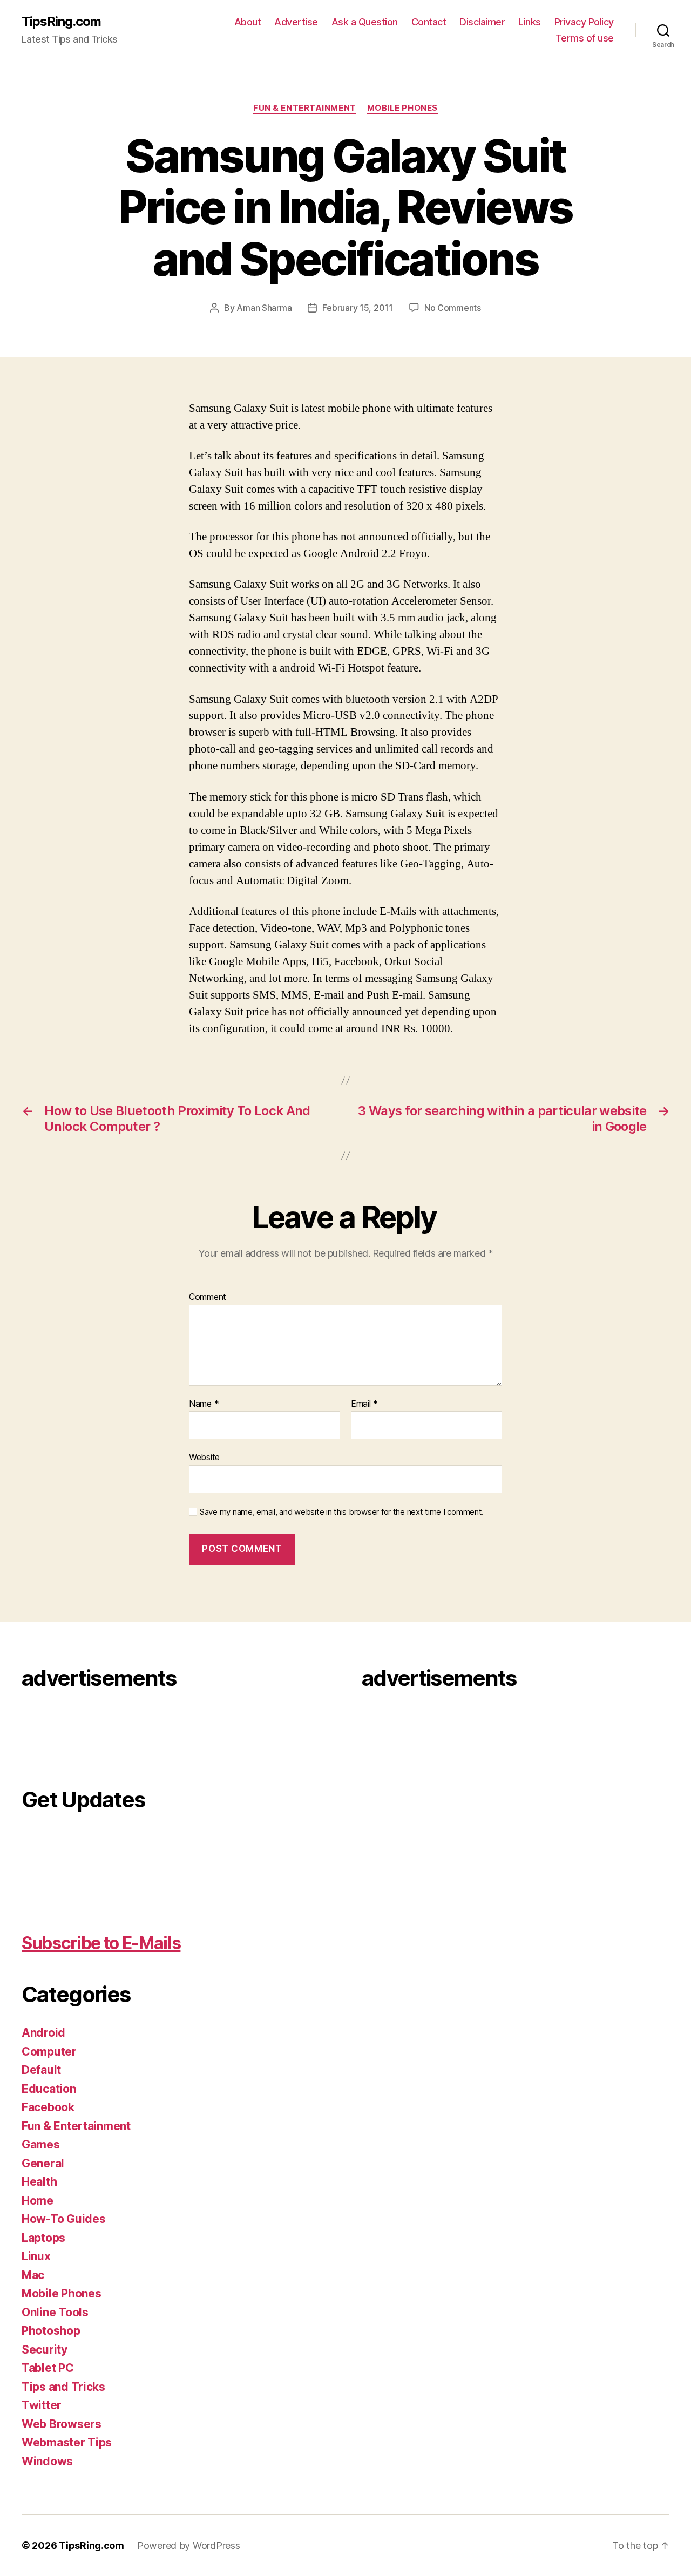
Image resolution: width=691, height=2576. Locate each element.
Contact (429, 22)
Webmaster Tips (67, 2442)
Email (364, 1404)
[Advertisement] (65, 1732)
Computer (49, 2052)
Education (49, 2089)
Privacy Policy (584, 22)
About (248, 22)
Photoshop (51, 2331)
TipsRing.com (61, 22)
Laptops (43, 2238)
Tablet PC (48, 2368)
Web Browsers (62, 2424)
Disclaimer (482, 22)
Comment (208, 1297)
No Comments (453, 308)
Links (530, 22)
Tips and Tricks (63, 2387)
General (43, 2163)
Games (41, 2144)
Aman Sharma (264, 308)
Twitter (42, 2405)
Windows (47, 2461)
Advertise (296, 22)
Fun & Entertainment (304, 108)
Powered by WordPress (189, 2546)
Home (38, 2201)
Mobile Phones (402, 108)
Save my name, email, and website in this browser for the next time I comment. (342, 1512)
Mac (33, 2275)
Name (204, 1404)
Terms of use (585, 38)
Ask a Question (365, 22)
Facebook (48, 2107)
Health (39, 2182)
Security (45, 2350)
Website (204, 1457)
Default (41, 2070)
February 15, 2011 (357, 308)
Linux (36, 2256)
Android (43, 2033)
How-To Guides (64, 2219)
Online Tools (55, 2312)
